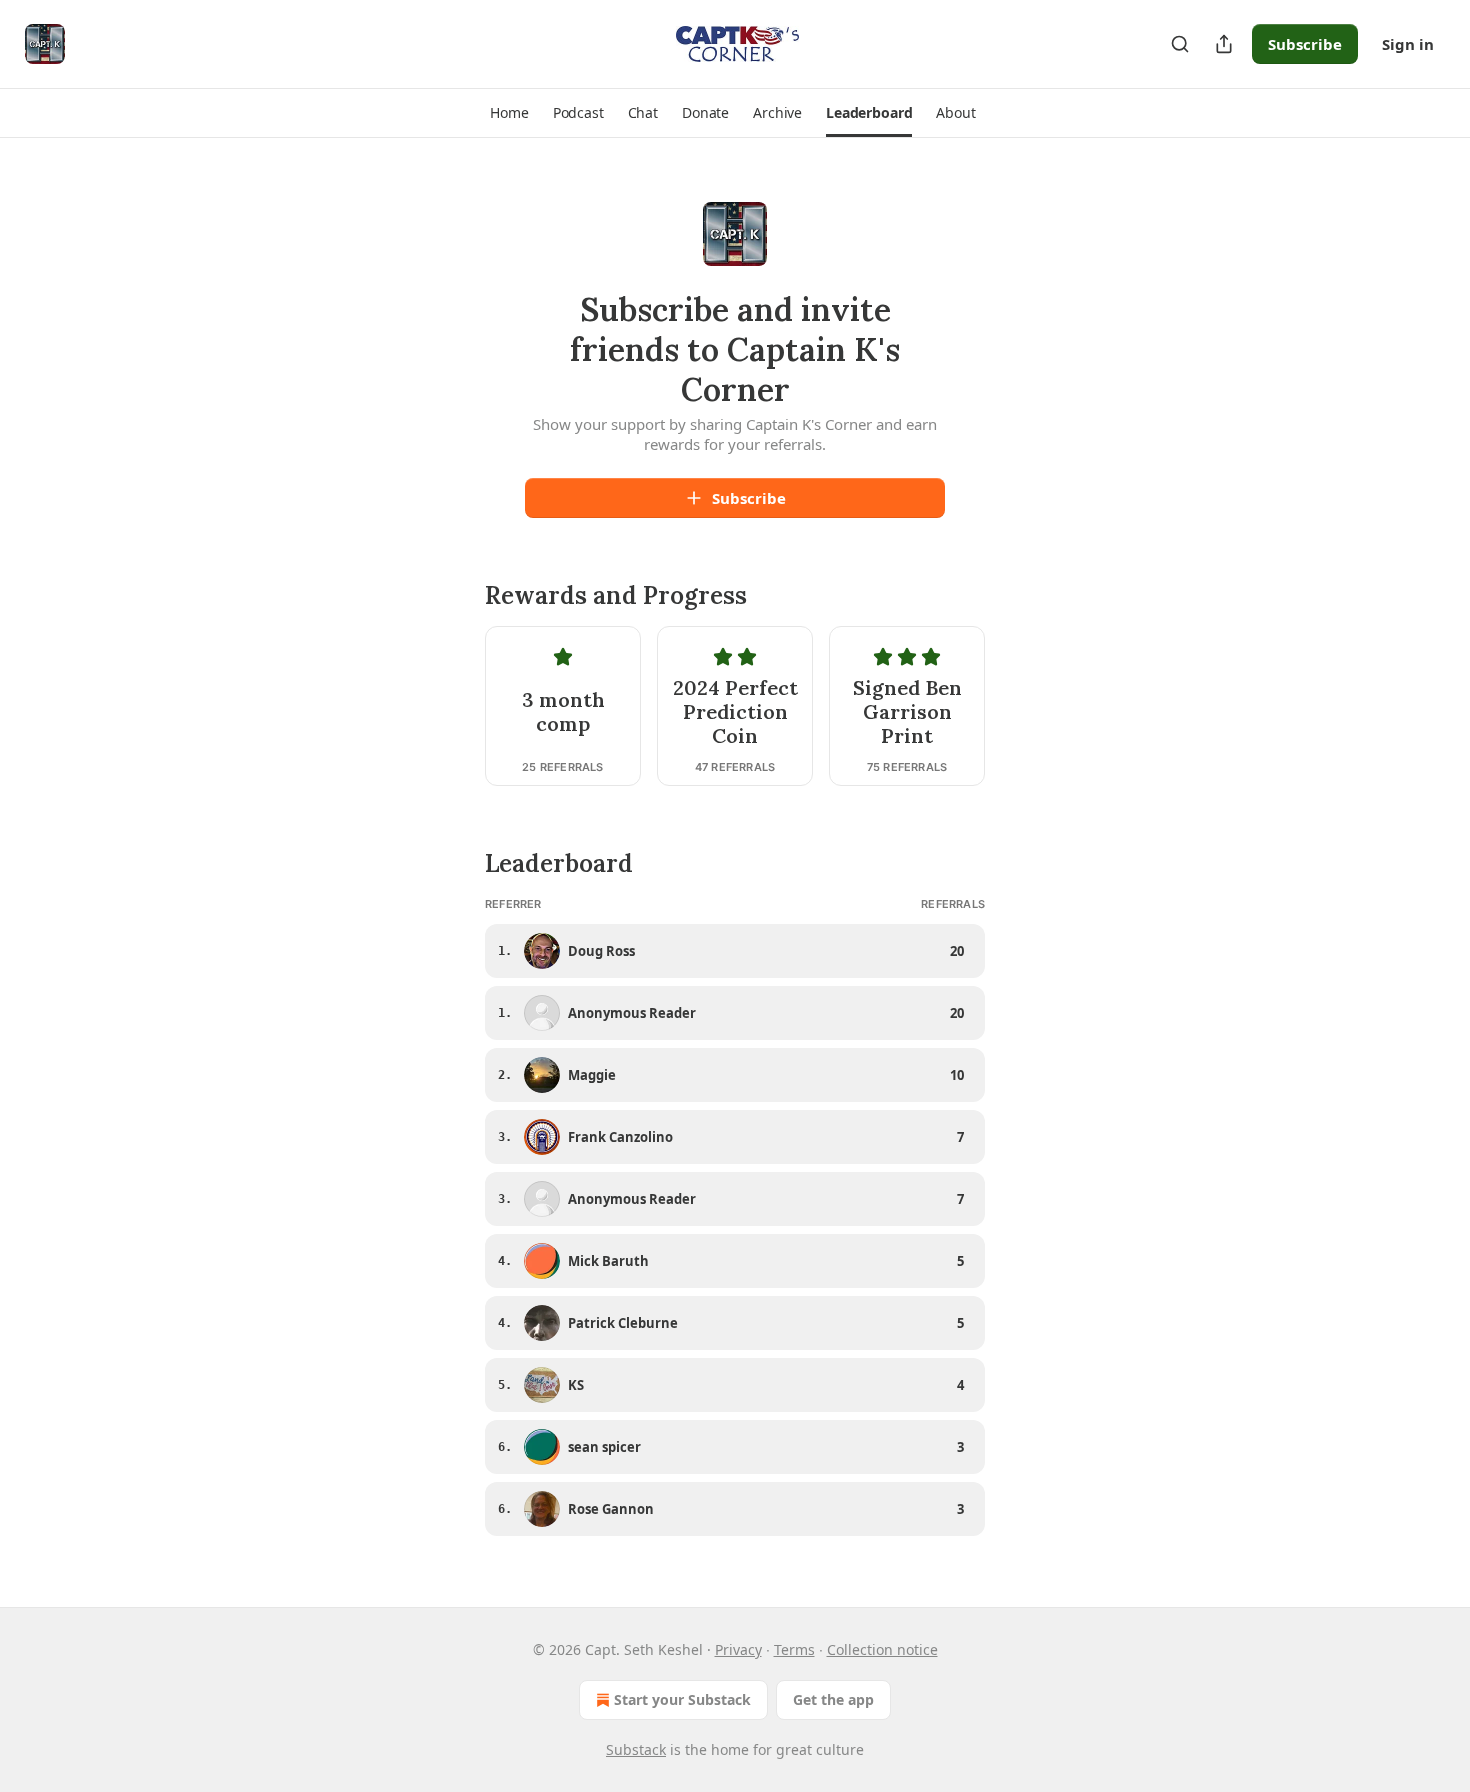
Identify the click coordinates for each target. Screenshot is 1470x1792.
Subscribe (1305, 44)
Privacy (738, 1649)
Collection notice (882, 1649)
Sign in (1408, 44)
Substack (636, 1749)
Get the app (833, 1699)
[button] (509, 113)
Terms (794, 1649)
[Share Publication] (1224, 44)
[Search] (1180, 44)
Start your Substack (682, 1699)
